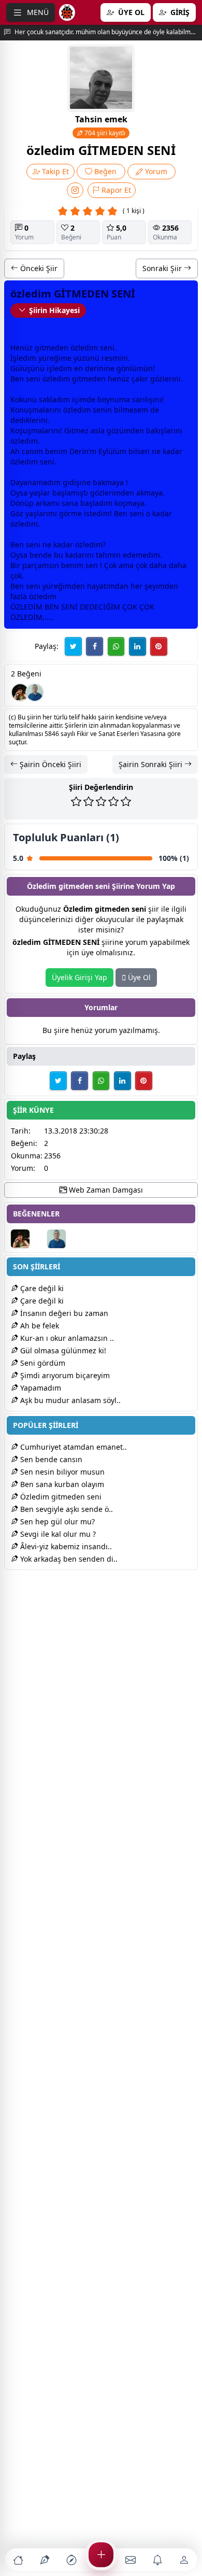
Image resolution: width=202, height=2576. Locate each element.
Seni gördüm (42, 1363)
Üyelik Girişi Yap (80, 977)
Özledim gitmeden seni (60, 1497)
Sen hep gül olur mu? (56, 1521)
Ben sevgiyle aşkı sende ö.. (66, 1509)
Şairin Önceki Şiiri (49, 764)
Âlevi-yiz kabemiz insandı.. (65, 1546)
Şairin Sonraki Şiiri (151, 764)
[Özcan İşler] (35, 692)
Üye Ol (138, 977)
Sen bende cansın (50, 1459)
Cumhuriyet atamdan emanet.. (73, 1447)
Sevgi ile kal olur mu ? (57, 1534)
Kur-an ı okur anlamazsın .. (66, 1338)
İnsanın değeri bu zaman (63, 1313)
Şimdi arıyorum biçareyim (64, 1375)
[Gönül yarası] (20, 692)
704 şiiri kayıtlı (104, 133)
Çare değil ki (41, 1288)
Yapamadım (40, 1388)
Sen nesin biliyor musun (61, 1472)
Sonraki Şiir (163, 268)
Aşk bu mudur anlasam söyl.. (69, 1400)
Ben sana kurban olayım (61, 1484)
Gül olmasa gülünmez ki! (62, 1350)
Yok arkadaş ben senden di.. (68, 1559)
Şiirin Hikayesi (54, 310)
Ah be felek (39, 1326)
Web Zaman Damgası (105, 1190)
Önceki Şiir (38, 268)
